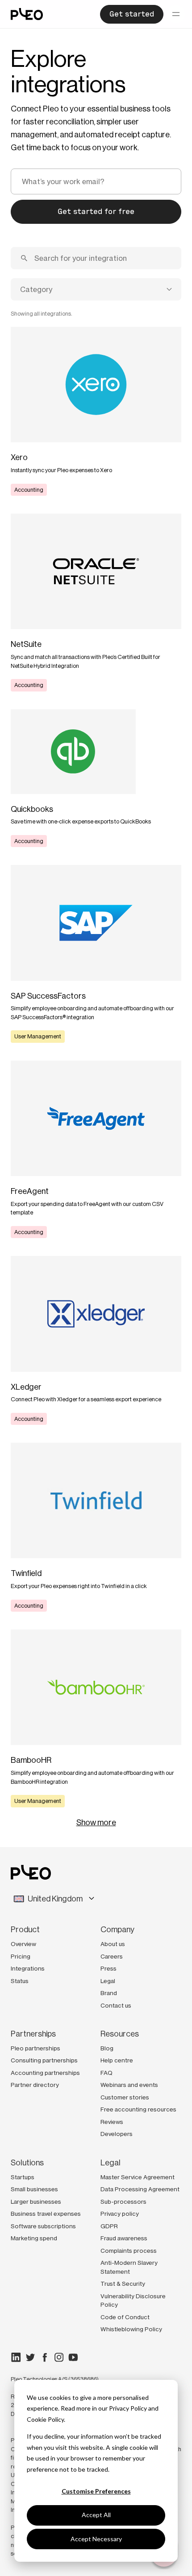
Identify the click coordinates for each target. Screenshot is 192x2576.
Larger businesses (36, 2202)
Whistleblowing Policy (131, 2329)
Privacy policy (120, 2214)
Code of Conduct (125, 2317)
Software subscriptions (43, 2226)
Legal (108, 1981)
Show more (96, 1823)
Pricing (21, 1956)
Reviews (112, 2122)
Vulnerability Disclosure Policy (133, 2300)
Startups (23, 2177)
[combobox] (96, 289)
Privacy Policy (128, 2408)
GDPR (109, 2226)
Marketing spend (34, 2238)
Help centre (117, 2060)
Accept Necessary (96, 2539)
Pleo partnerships (35, 2048)
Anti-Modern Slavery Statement (129, 2267)
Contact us (116, 2005)
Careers (112, 1956)
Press (109, 1968)
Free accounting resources (138, 2109)
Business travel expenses (46, 2214)
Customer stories (125, 2097)
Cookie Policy (45, 2419)
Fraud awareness (124, 2238)
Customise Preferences (96, 2491)
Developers (117, 2134)
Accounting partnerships (45, 2073)
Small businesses (34, 2189)
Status (20, 1981)
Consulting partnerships (44, 2060)
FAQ (106, 2073)
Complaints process (129, 2251)
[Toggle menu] (176, 14)
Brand (109, 1993)
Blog (107, 2048)
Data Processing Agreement (140, 2189)
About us (113, 1944)
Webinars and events (129, 2085)
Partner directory (35, 2085)
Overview (23, 1944)
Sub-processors (123, 2202)
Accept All (96, 2515)
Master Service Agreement (138, 2177)
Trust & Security (123, 2284)
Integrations (28, 1968)
